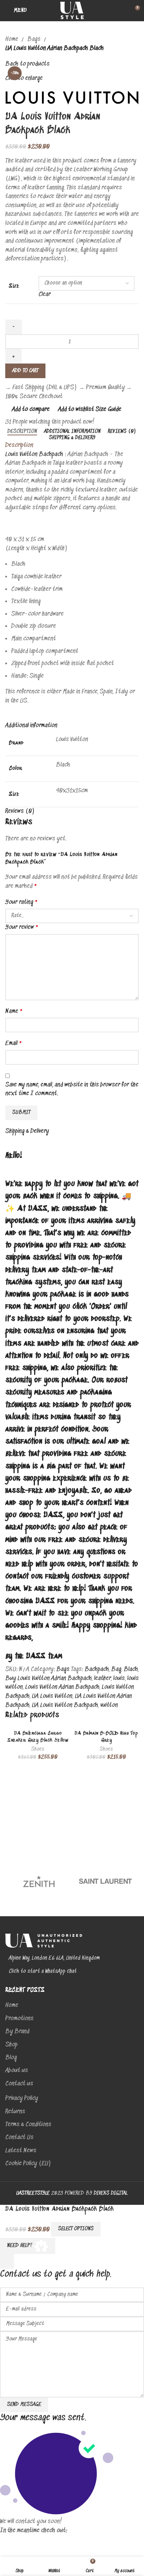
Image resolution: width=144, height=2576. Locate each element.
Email (14, 1044)
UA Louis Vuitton (52, 1696)
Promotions (19, 2019)
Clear (45, 295)
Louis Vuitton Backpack (35, 454)
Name (14, 1011)
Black (131, 1669)
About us (17, 2071)
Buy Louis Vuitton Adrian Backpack (48, 1679)
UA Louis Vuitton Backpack (65, 1705)
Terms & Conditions (28, 2125)
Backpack (97, 1669)
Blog (11, 2058)
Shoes (38, 1749)
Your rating (22, 902)
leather (102, 1679)
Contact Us (19, 2138)
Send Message (24, 2405)
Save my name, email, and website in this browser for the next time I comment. (72, 1090)
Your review (22, 927)
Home (12, 39)
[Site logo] (72, 10)
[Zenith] (39, 1881)
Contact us (19, 2084)
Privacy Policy (22, 2099)
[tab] (22, 432)
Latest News (21, 2151)
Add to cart (25, 371)
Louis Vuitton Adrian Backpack (62, 1687)
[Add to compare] (111, 2229)
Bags (34, 39)
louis (119, 1679)
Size (14, 286)
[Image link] (44, 1941)
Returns (15, 2112)
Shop (11, 2045)
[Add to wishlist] (130, 2229)
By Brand (17, 2032)
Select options (76, 2229)
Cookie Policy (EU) (28, 2164)
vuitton (109, 1705)
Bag (116, 1669)
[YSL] (105, 1881)
